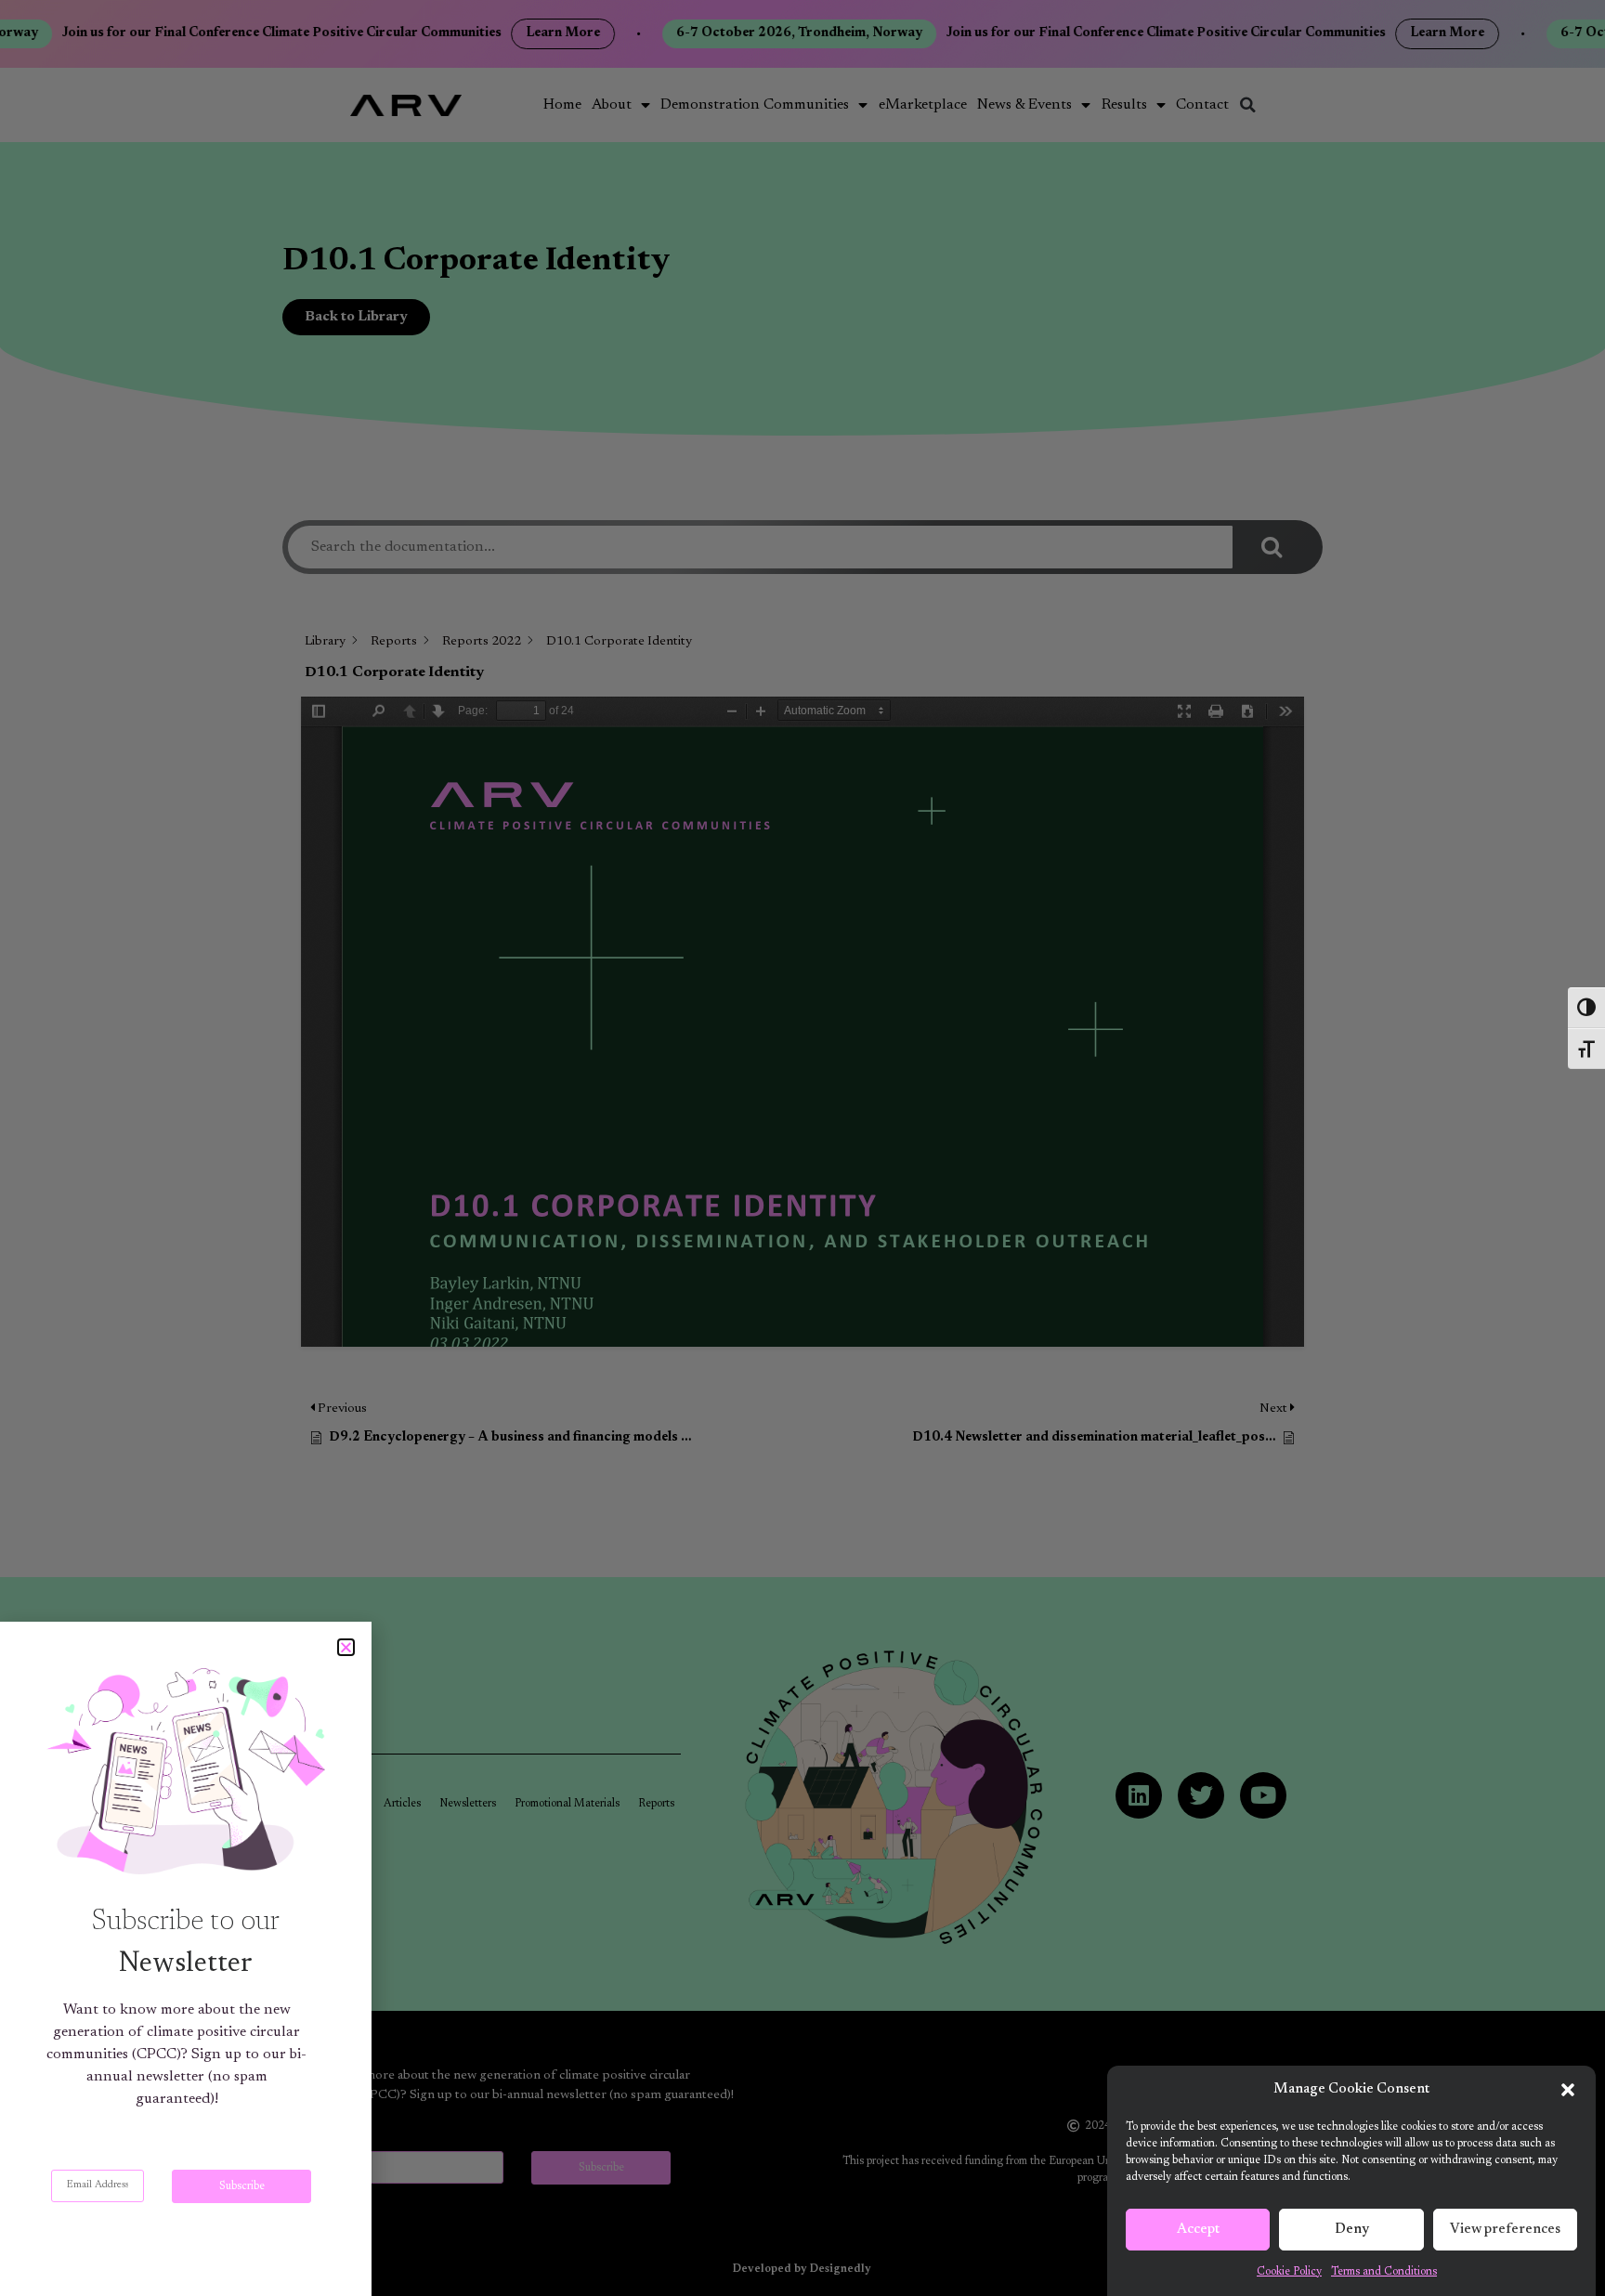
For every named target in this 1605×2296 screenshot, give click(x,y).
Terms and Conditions (1384, 2272)
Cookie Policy (1289, 2272)
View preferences (1505, 2230)
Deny (1352, 2230)
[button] (1568, 2090)
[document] (802, 1148)
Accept (1198, 2230)
